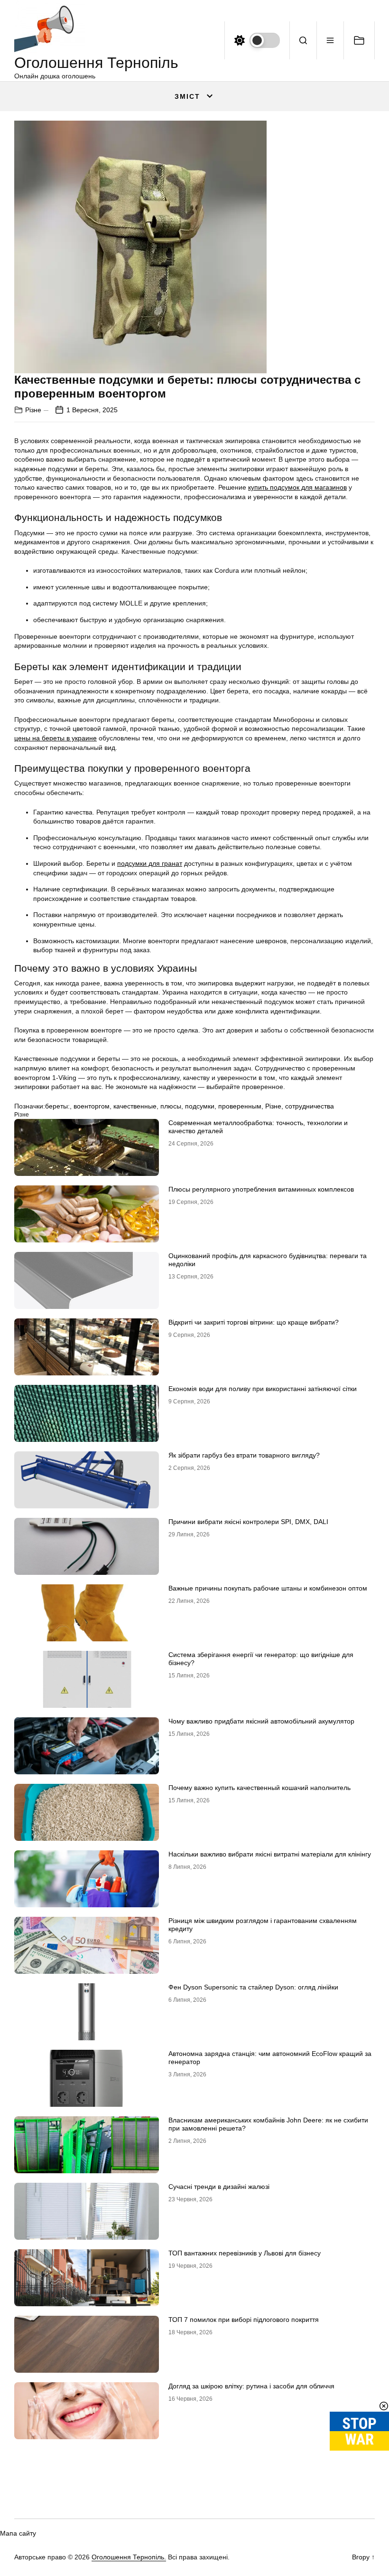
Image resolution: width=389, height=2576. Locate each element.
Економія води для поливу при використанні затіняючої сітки (263, 1389)
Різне (33, 410)
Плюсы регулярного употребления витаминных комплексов (261, 1189)
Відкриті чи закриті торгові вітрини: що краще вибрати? (254, 1322)
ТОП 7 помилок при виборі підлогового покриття (244, 2320)
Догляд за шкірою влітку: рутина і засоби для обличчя (251, 2386)
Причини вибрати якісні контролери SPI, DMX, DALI (248, 1522)
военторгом (92, 1106)
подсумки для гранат (150, 863)
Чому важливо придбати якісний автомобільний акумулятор (261, 1721)
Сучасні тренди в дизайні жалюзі (219, 2187)
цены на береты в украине (56, 738)
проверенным (240, 1106)
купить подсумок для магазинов (297, 487)
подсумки (200, 1106)
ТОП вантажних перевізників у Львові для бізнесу (245, 2253)
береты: (57, 1106)
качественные (135, 1106)
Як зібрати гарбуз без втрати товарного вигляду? (244, 1455)
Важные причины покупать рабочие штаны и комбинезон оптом (268, 1588)
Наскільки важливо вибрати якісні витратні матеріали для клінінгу (270, 1854)
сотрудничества (310, 1106)
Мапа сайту (18, 2533)
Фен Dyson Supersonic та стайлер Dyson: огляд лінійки (253, 1987)
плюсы (171, 1106)
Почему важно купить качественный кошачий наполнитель (259, 1788)
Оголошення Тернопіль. (129, 2557)
